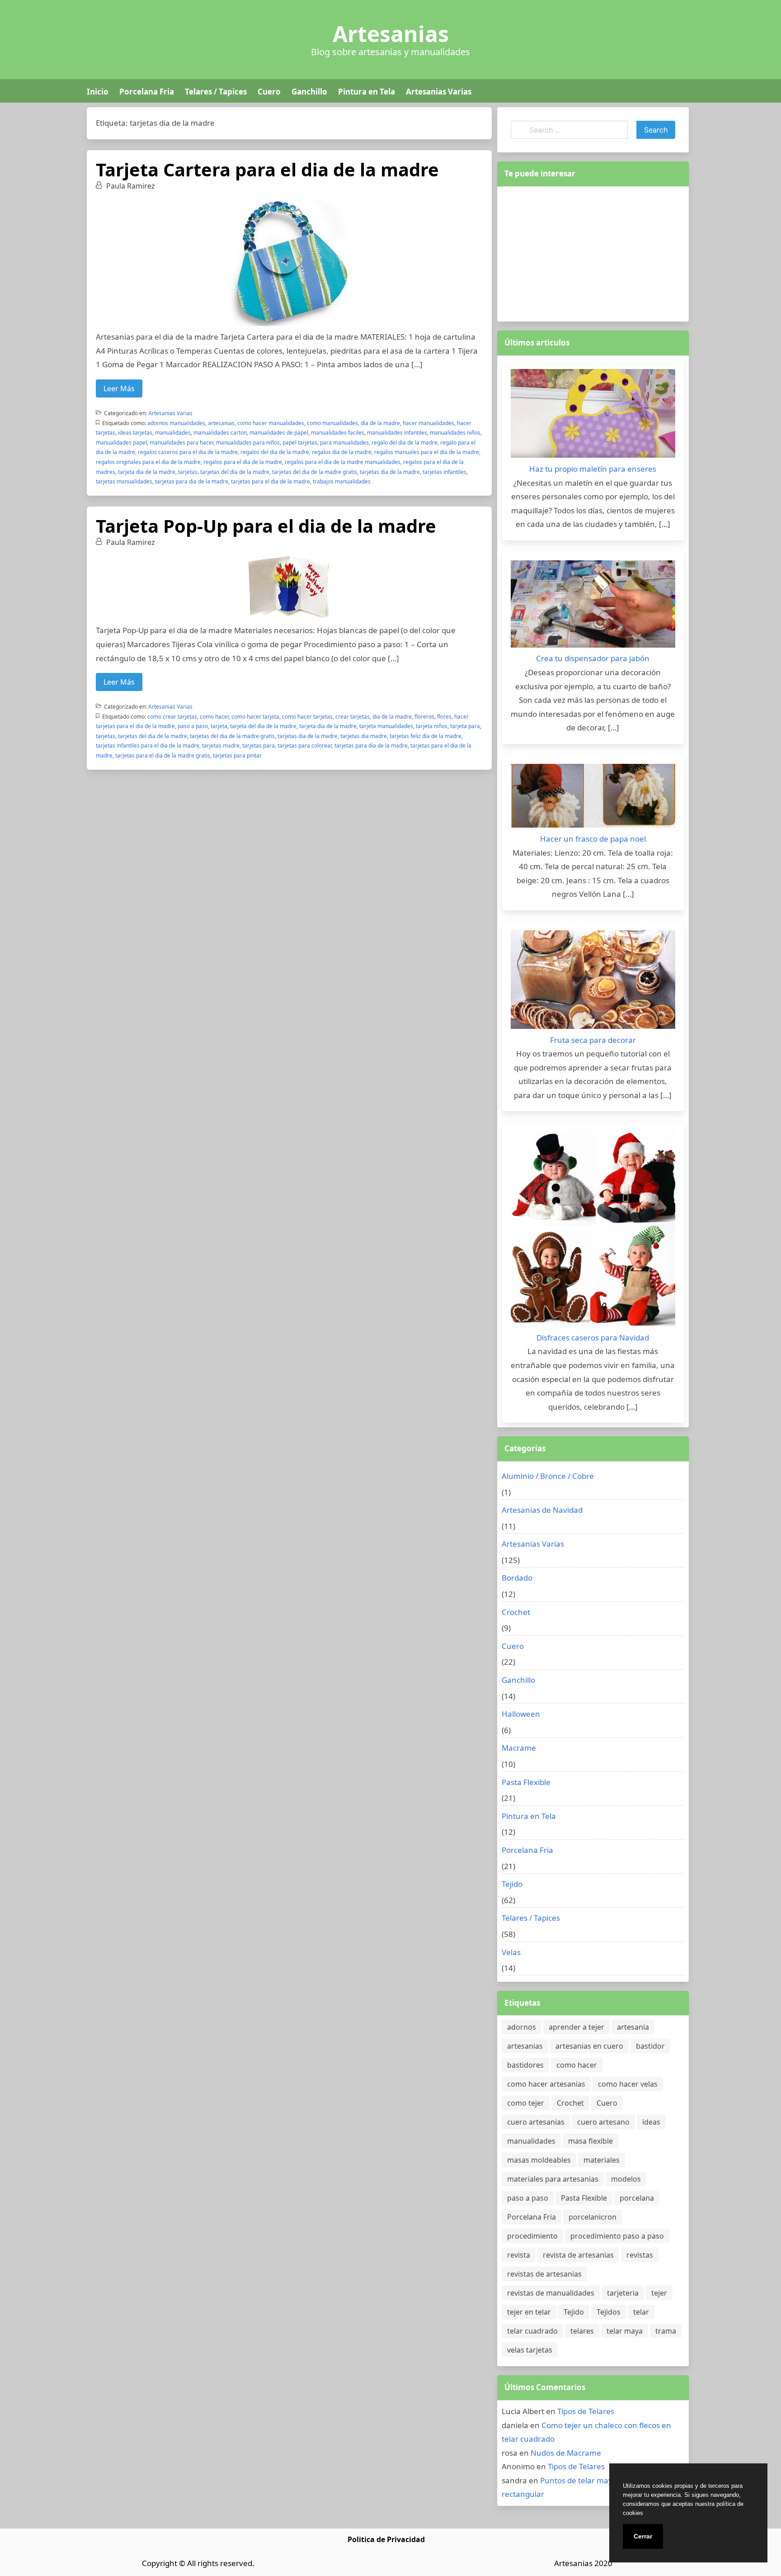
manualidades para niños (248, 443)
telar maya (625, 2331)
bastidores (525, 2065)
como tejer (526, 2103)
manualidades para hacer (181, 443)
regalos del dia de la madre (275, 452)
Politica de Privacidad (386, 2539)
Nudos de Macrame (566, 2453)
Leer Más (119, 388)
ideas (651, 2122)
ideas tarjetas (135, 433)
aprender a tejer (576, 2027)
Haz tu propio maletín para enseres (593, 469)
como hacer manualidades (271, 423)
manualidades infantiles (397, 433)
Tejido (512, 1884)
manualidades (173, 433)
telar (641, 2312)
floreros (424, 717)
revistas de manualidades (551, 2293)
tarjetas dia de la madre (390, 472)
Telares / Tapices (216, 92)
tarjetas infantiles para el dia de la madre (148, 746)
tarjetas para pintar (237, 755)
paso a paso (193, 726)
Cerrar (643, 2536)
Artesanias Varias (439, 92)
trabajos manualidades (342, 481)
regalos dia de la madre (342, 452)
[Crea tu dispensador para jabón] (593, 606)
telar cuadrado (532, 2331)
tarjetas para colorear (305, 746)
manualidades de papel (279, 433)
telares (582, 2331)
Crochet (516, 1612)
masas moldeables (539, 2160)
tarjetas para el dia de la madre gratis (163, 755)
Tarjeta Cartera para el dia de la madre (267, 169)
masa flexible (590, 2141)
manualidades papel (121, 443)
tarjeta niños (432, 726)
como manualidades (332, 423)
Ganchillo (309, 92)
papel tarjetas (300, 443)
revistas (640, 2255)
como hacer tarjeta (255, 717)
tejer (659, 2293)
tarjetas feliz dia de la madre (426, 736)
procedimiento (532, 2236)
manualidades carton (220, 433)
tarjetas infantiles (445, 472)
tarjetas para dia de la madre (192, 481)
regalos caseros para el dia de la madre (188, 452)
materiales (602, 2160)
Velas (511, 1952)
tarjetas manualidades (124, 481)
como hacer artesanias (546, 2084)
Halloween (521, 1714)
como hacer (214, 717)
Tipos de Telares (586, 2411)
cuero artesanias (536, 2122)
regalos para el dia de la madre (243, 462)
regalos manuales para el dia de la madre (427, 452)
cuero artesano (603, 2122)
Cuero (269, 92)
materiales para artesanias (553, 2179)
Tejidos (609, 2312)
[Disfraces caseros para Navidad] (593, 1231)
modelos (626, 2179)
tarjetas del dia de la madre (235, 472)
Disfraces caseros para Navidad (593, 1338)
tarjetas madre (221, 746)
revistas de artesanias (544, 2274)
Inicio (98, 92)
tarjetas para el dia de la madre (271, 481)
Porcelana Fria (147, 92)
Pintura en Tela (367, 92)
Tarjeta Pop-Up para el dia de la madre (266, 526)
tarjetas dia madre (364, 736)
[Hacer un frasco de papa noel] (593, 798)
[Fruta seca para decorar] (593, 982)
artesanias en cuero (589, 2046)
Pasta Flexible (526, 1782)
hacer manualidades (428, 423)
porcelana (637, 2198)
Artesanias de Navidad (542, 1510)
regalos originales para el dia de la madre (148, 462)
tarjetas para (259, 746)
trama (666, 2331)
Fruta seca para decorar (593, 1040)
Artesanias (391, 34)
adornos (522, 2027)
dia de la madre (380, 423)
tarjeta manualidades (386, 726)
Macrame (519, 1748)
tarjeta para (465, 726)
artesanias (221, 423)
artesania (633, 2027)
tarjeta (219, 726)
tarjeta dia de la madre (147, 472)
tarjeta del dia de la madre (263, 726)
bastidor (650, 2046)
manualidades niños (455, 433)
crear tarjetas (353, 717)
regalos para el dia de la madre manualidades (343, 462)
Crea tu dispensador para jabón (593, 658)
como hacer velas (628, 2084)
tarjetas (188, 472)
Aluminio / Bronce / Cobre (548, 1476)
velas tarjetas (530, 2350)
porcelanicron (593, 2217)
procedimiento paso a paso (617, 2236)
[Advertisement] (593, 252)
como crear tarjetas (172, 717)
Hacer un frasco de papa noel (593, 839)
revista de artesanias (578, 2255)
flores (444, 717)
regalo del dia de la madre (405, 443)
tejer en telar (529, 2312)
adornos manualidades (176, 423)
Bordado (517, 1578)
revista (519, 2255)
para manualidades (344, 443)
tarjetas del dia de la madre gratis (315, 472)
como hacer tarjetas (307, 717)
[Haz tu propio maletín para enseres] (593, 416)
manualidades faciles (338, 433)
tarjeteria (623, 2293)
